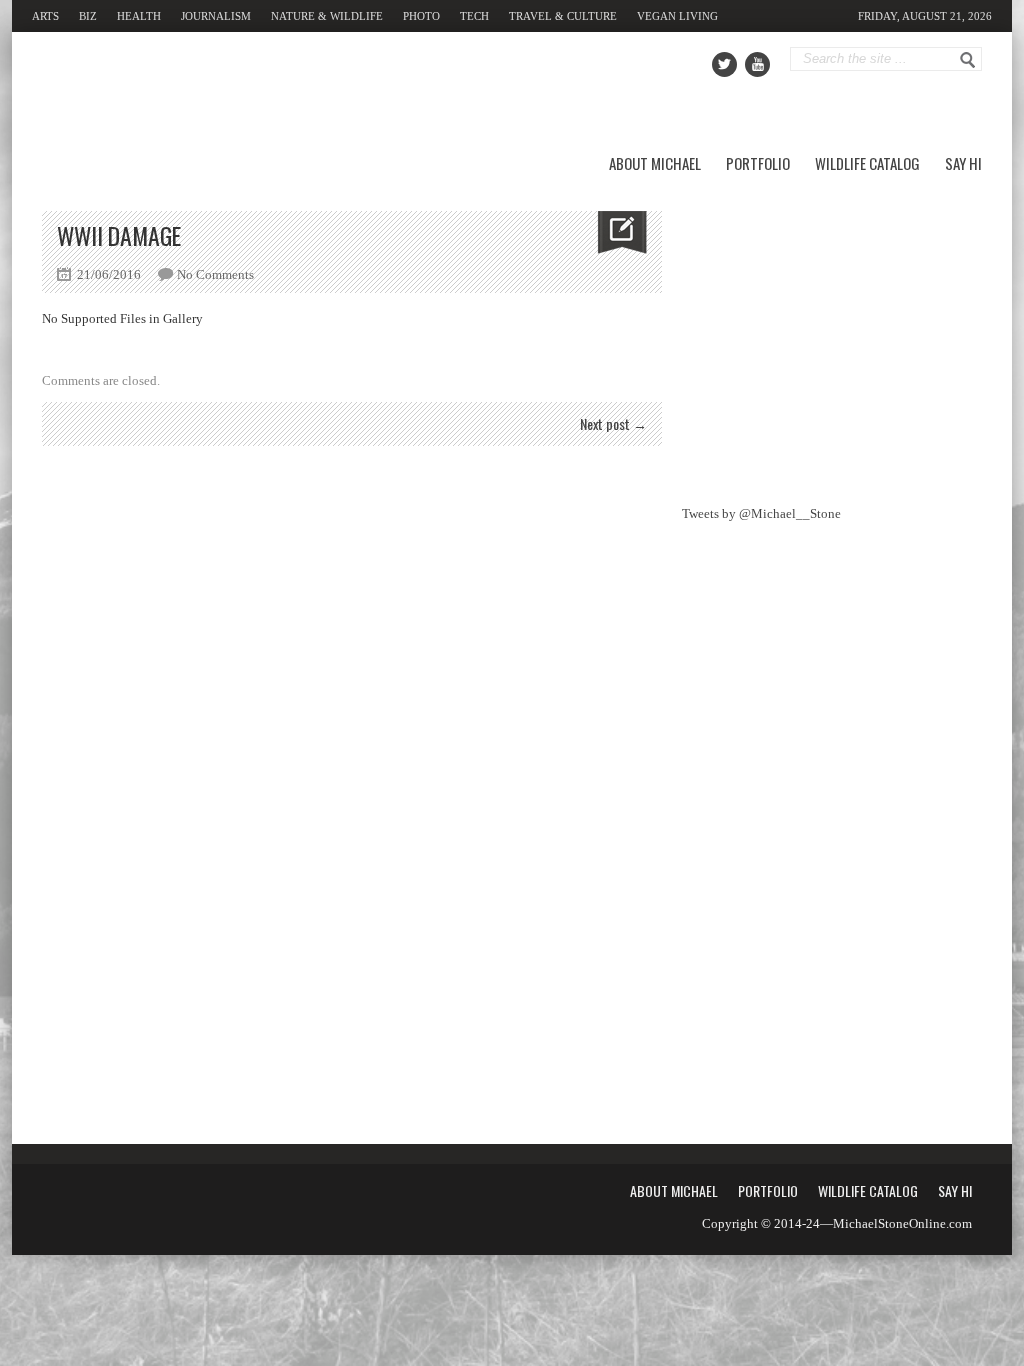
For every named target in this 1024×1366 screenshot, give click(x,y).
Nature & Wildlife (327, 16)
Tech (474, 16)
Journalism (216, 16)
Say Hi (963, 163)
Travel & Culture (563, 16)
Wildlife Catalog (867, 163)
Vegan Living (677, 16)
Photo (421, 16)
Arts (45, 16)
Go (968, 60)
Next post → (613, 423)
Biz (88, 16)
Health (139, 16)
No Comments (215, 274)
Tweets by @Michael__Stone (761, 513)
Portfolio (758, 163)
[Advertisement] (832, 336)
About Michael (655, 163)
